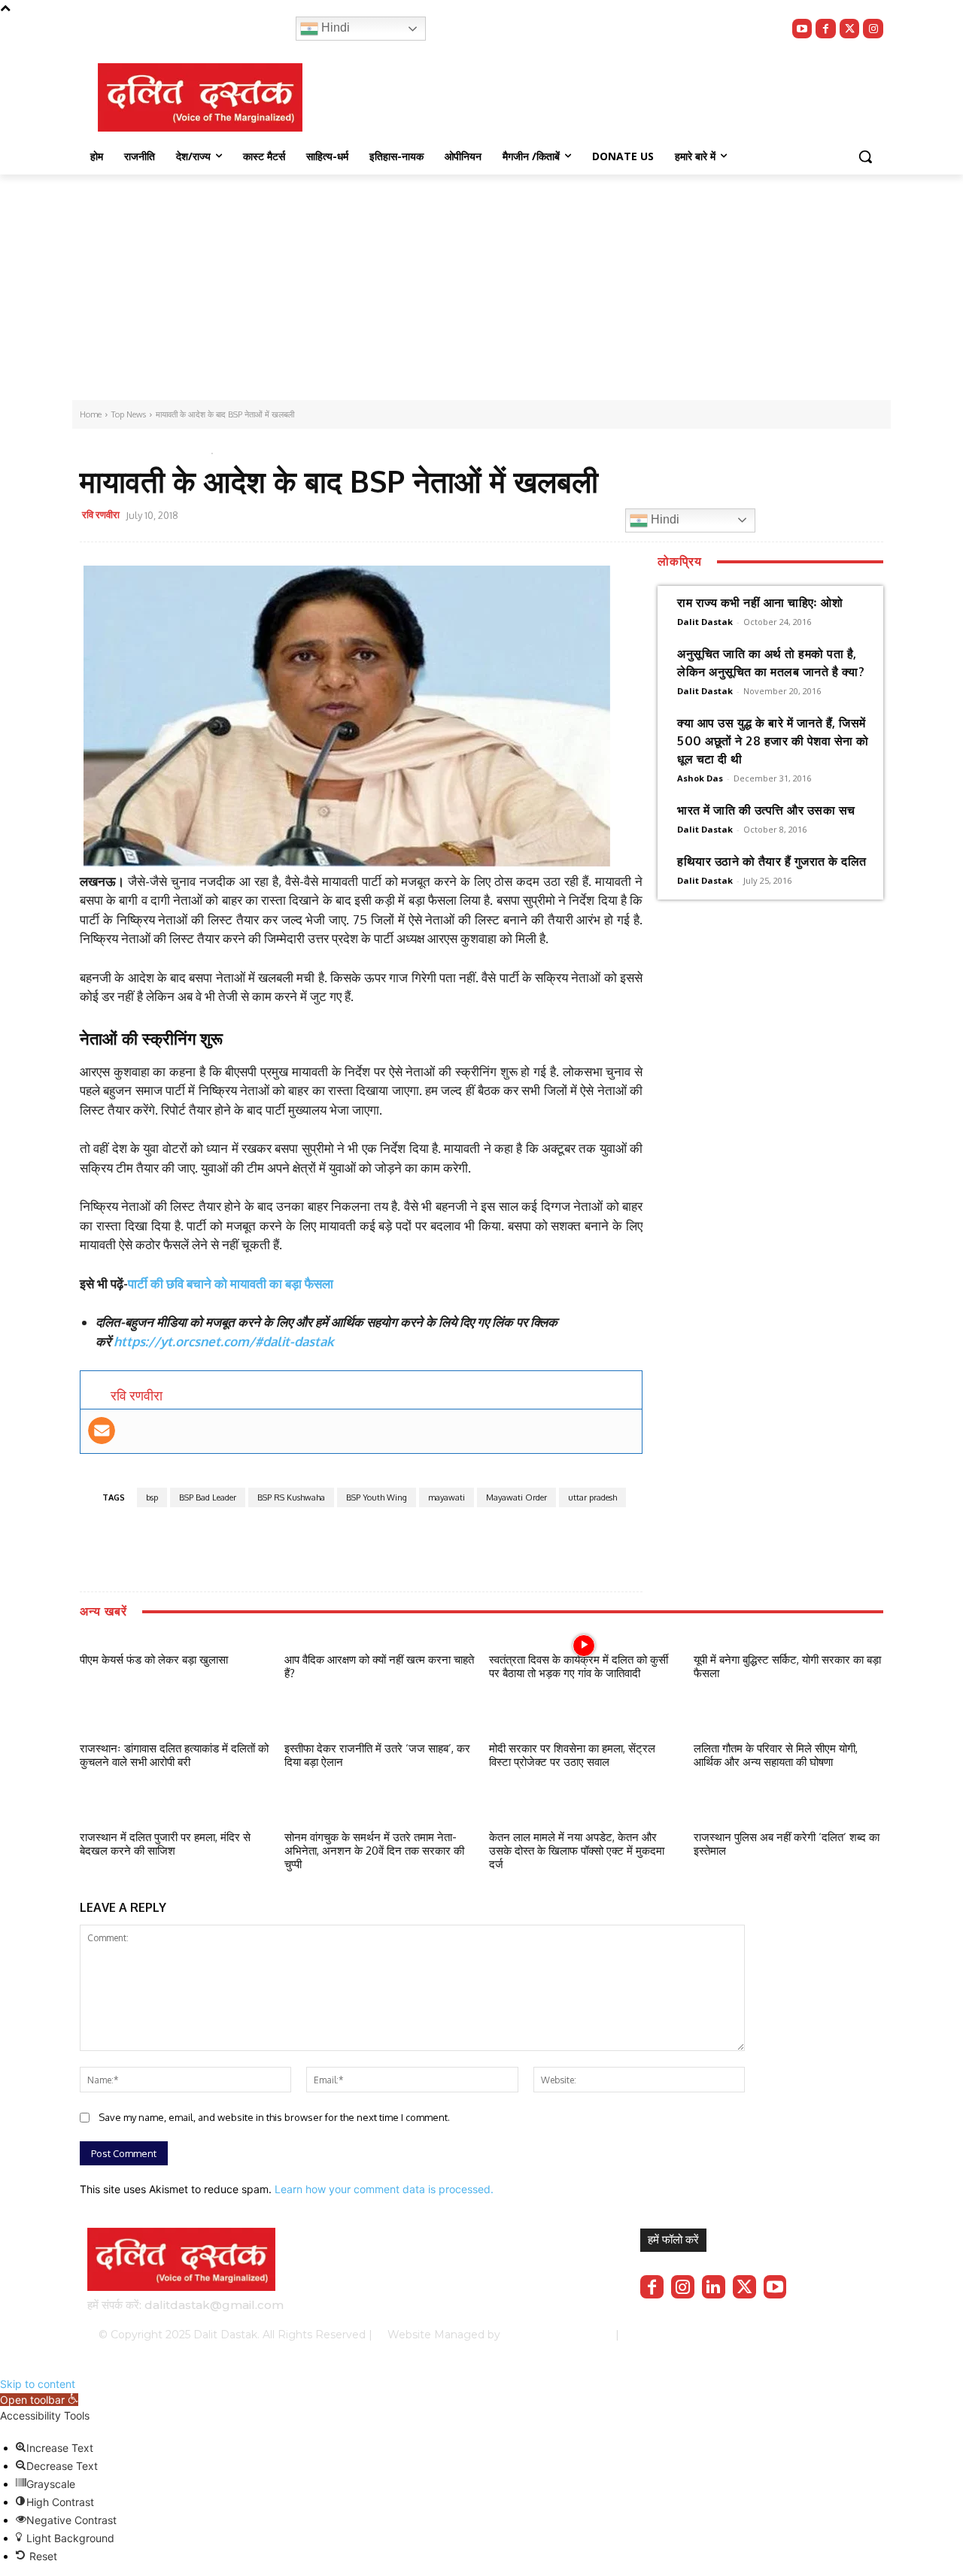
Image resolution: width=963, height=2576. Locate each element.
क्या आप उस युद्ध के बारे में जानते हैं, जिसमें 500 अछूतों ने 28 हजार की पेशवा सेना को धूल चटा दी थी (773, 741)
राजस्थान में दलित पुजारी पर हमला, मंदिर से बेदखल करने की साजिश (165, 1844)
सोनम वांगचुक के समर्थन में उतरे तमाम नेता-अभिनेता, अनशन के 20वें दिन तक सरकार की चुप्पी (374, 1851)
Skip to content (38, 2384)
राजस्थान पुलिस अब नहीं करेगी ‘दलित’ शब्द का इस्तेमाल (787, 1844)
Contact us (837, 2335)
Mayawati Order (516, 1497)
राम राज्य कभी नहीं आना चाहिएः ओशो (760, 602)
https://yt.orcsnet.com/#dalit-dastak (224, 1341)
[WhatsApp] (437, 517)
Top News (106, 450)
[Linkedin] (714, 2287)
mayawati (447, 1497)
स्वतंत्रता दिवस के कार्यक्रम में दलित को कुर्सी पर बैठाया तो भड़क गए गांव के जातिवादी (579, 1666)
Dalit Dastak (705, 622)
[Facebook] (826, 29)
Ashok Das (700, 778)
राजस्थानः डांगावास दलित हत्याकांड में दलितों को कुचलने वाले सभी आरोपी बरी (174, 1755)
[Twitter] (850, 29)
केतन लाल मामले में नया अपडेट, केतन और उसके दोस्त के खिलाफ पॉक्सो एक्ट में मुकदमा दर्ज (577, 1851)
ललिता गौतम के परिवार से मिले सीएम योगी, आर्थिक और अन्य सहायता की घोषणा (776, 1755)
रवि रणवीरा (101, 514)
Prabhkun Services (553, 2335)
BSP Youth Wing (377, 1497)
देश (146, 450)
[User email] (102, 1431)
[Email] (472, 517)
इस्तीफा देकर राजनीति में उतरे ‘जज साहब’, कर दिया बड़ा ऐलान (377, 1755)
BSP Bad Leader (208, 1497)
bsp (152, 1497)
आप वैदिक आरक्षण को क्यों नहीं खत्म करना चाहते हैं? (379, 1666)
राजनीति (178, 450)
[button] (865, 156)
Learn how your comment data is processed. (384, 2189)
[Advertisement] (481, 287)
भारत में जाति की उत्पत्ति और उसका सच (766, 810)
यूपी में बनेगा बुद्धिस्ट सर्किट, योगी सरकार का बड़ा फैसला (787, 1666)
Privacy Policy (683, 2335)
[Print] (506, 517)
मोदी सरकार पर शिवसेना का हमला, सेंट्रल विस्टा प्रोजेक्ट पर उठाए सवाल (572, 1755)
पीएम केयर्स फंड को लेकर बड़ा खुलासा (154, 1660)
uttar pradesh (592, 1497)
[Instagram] (873, 29)
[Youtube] (802, 29)
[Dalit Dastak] (200, 97)
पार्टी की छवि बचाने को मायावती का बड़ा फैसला (231, 1283)
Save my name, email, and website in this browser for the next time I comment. (274, 2117)
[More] (542, 517)
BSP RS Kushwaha (291, 1497)
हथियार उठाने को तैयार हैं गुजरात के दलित (772, 861)
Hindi (334, 27)
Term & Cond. (764, 2335)
